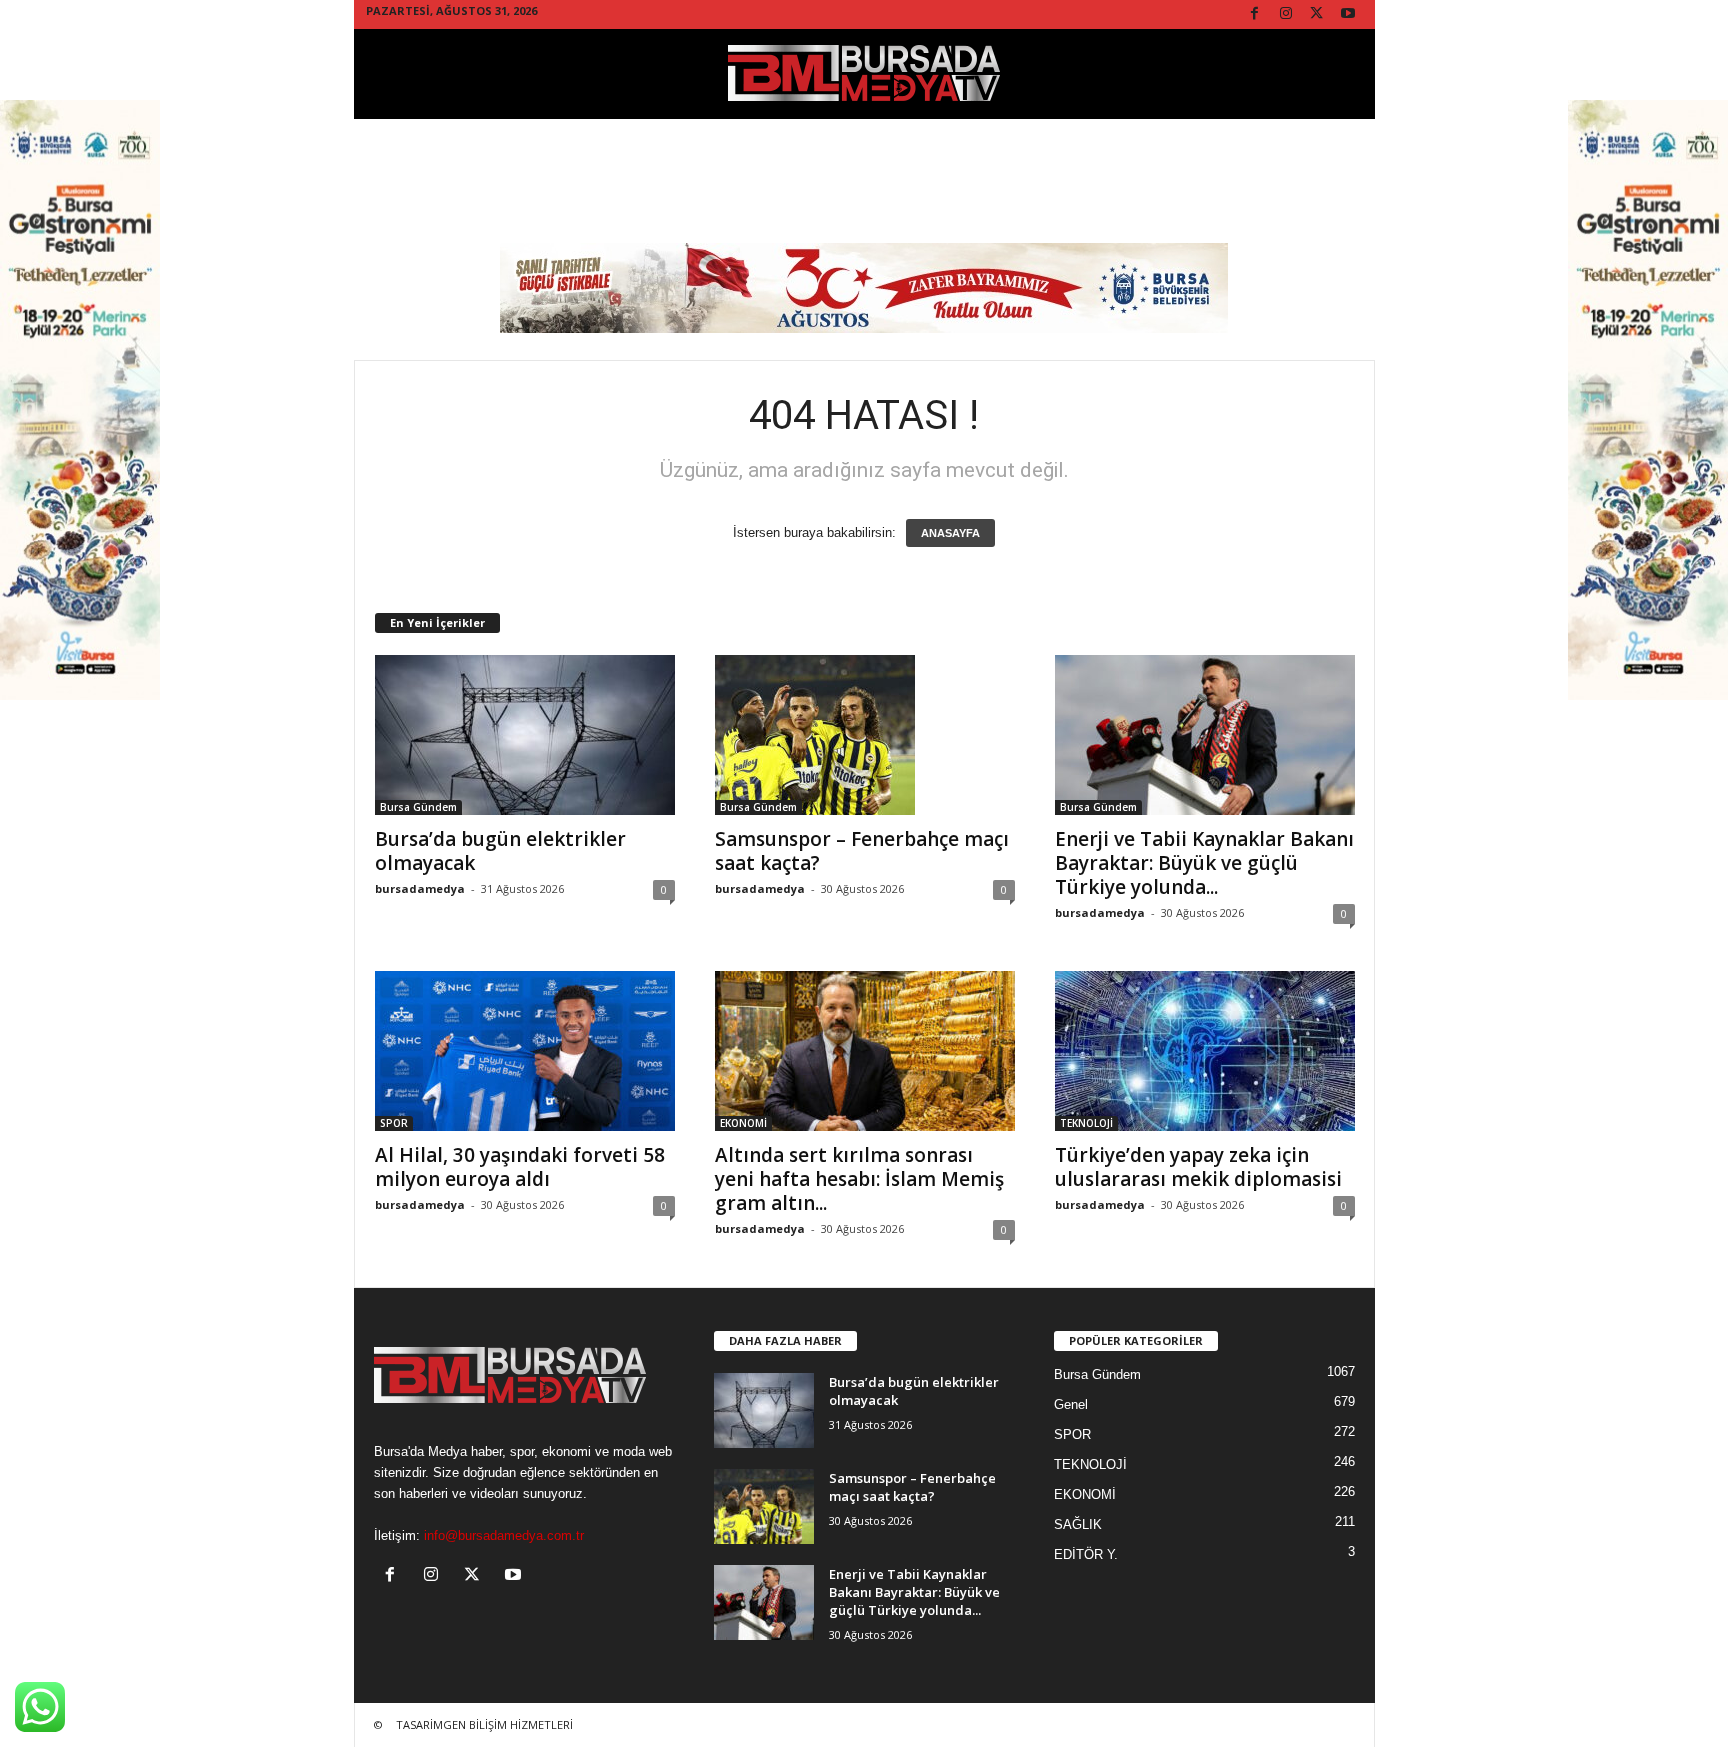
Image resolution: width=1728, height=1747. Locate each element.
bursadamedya (420, 888)
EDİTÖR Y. (1086, 1554)
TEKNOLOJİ (1086, 1123)
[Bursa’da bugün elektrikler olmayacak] (525, 735)
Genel (1071, 1404)
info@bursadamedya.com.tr (504, 1535)
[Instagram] (1286, 14)
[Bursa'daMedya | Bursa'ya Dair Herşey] (864, 74)
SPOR (394, 1123)
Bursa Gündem (418, 807)
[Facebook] (1255, 14)
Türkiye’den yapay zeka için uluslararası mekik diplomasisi (1198, 1167)
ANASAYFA (950, 533)
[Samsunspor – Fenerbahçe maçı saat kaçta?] (865, 735)
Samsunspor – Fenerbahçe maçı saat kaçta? (862, 851)
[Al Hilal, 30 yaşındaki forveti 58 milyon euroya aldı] (525, 1051)
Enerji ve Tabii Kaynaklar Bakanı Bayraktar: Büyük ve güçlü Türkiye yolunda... (1204, 863)
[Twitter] (1317, 14)
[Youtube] (1348, 14)
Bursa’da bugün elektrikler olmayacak (500, 851)
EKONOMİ (743, 1123)
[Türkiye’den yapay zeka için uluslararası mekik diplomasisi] (1205, 1051)
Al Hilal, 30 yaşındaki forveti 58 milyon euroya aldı (520, 1167)
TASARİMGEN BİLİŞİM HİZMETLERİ (484, 1724)
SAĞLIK (1078, 1524)
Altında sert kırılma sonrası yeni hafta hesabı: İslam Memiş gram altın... (859, 1179)
